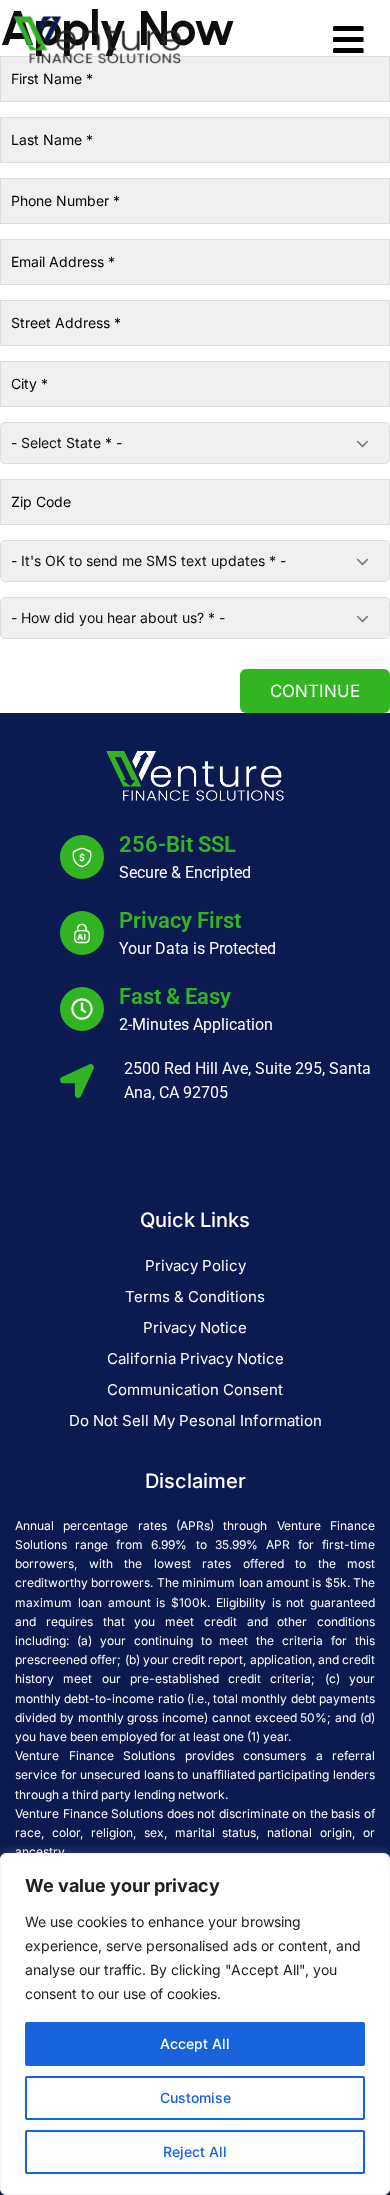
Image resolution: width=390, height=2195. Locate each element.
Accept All (195, 2043)
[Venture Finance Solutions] (97, 38)
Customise (195, 2097)
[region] (195, 2024)
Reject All (195, 2151)
